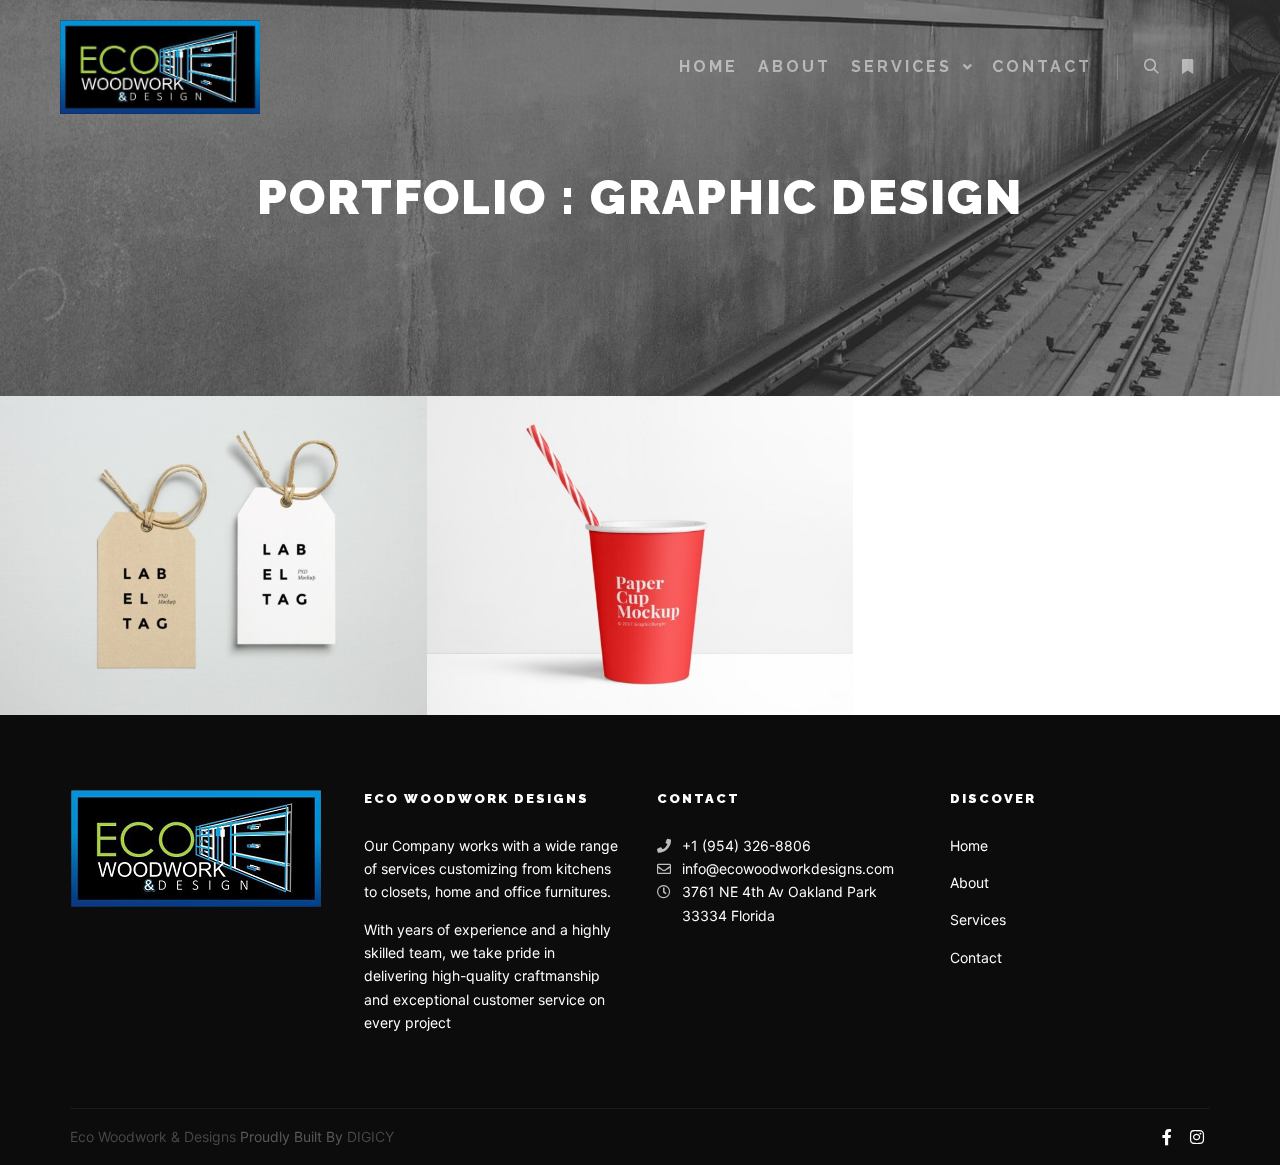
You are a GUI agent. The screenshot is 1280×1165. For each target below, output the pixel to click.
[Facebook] (1167, 1137)
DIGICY (370, 1136)
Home (969, 845)
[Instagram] (1197, 1137)
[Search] (1151, 67)
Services (978, 919)
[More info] (1187, 67)
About (969, 882)
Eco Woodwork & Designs (153, 1136)
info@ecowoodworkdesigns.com (788, 868)
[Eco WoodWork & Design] (160, 67)
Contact (976, 957)
